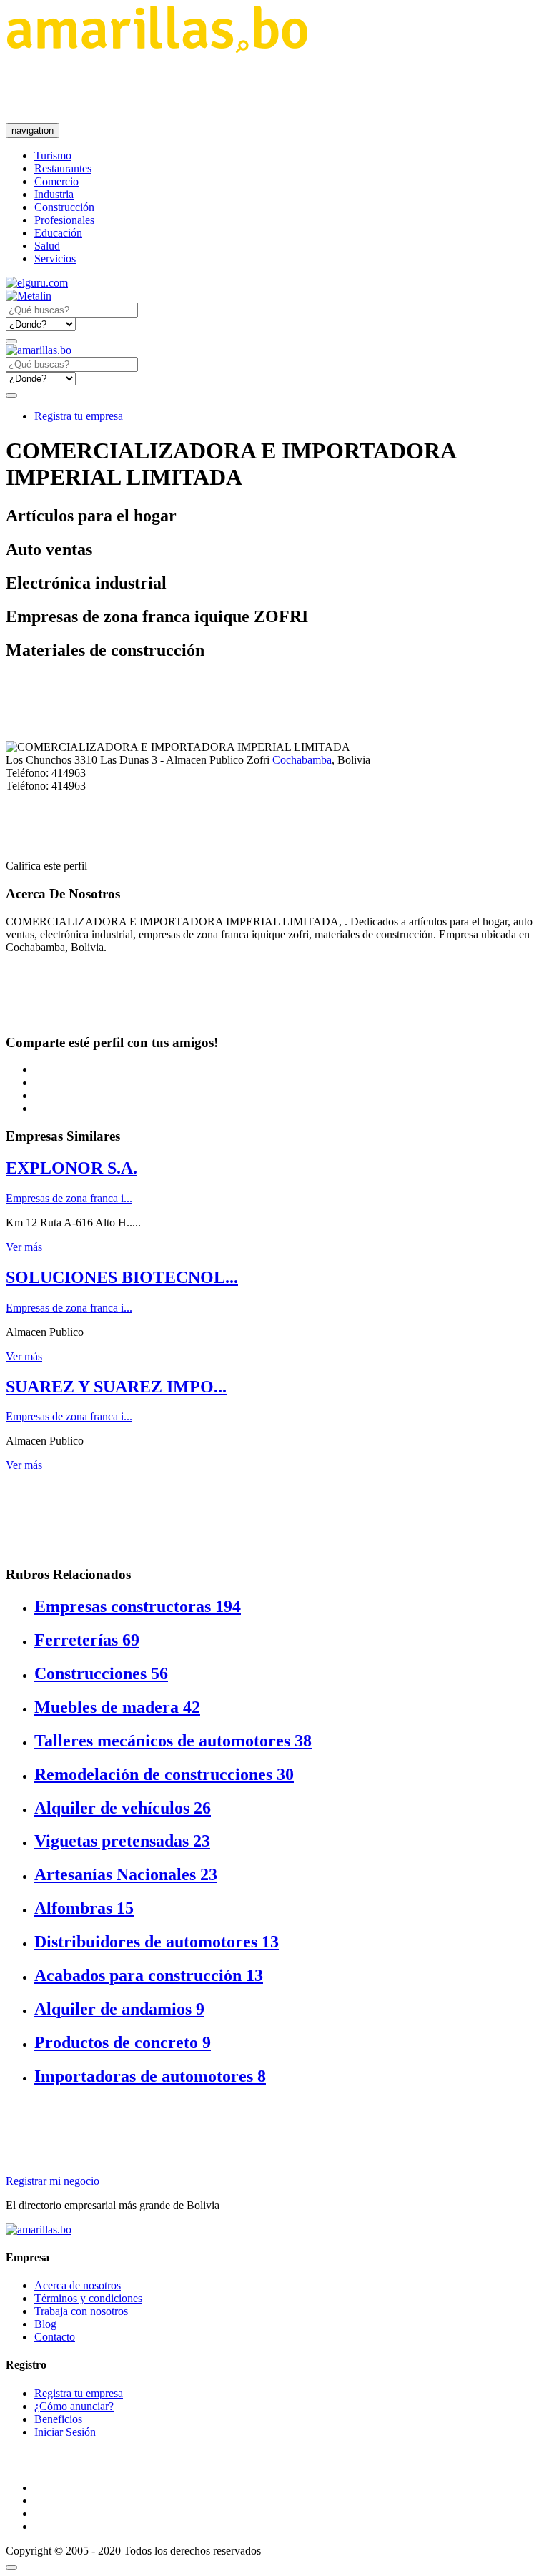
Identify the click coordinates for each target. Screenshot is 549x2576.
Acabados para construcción (149, 1975)
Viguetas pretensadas (122, 1841)
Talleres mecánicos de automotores (173, 1741)
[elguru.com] (37, 283)
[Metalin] (29, 296)
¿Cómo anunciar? (74, 2406)
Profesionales (64, 220)
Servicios (55, 259)
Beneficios (58, 2419)
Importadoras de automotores (150, 2076)
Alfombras (84, 1908)
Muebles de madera (117, 1707)
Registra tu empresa (79, 416)
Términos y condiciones (88, 2298)
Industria (54, 194)
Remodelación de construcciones (164, 1774)
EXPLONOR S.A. (71, 1168)
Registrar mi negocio (53, 2181)
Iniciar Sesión (65, 2432)
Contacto (55, 2337)
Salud (47, 246)
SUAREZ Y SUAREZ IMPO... (116, 1387)
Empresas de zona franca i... (69, 1198)
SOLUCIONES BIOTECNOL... (122, 1277)
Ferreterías (87, 1640)
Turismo (53, 156)
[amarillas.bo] (39, 2230)
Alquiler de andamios (119, 2009)
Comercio (56, 181)
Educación (58, 233)
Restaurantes (63, 168)
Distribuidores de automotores (157, 1942)
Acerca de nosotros (78, 2285)
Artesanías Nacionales (126, 1874)
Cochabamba (302, 760)
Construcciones (101, 1673)
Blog (45, 2324)
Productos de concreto (123, 2042)
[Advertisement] (266, 88)
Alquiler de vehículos (123, 1808)
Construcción (64, 207)
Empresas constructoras (138, 1606)
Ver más (24, 1247)
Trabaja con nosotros (81, 2311)
